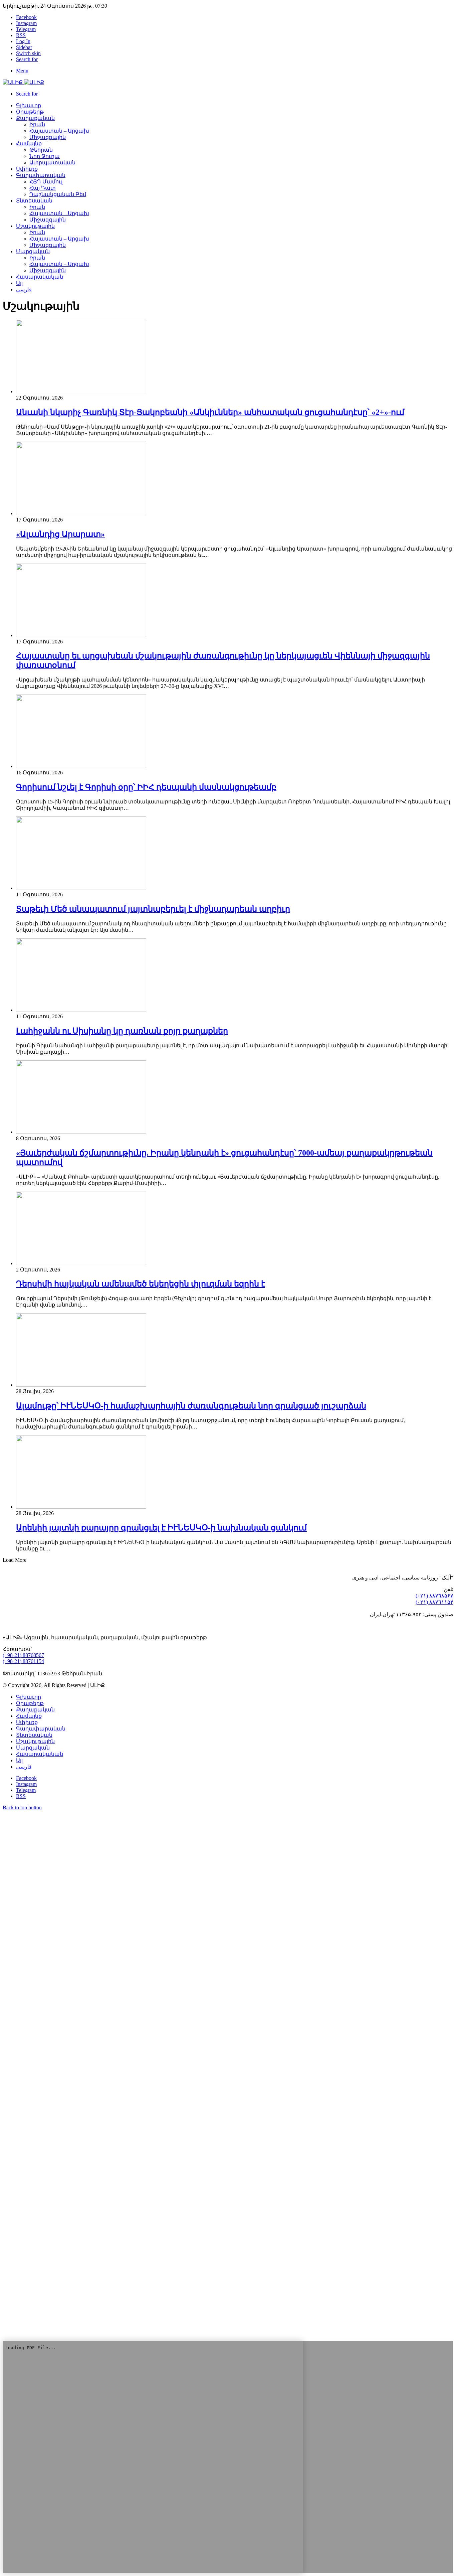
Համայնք (29, 143)
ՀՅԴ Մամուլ (46, 182)
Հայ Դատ (43, 188)
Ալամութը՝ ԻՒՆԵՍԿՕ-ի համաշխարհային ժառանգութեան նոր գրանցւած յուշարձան (191, 1406)
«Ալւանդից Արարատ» (60, 534)
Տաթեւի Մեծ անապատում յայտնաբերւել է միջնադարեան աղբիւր (153, 909)
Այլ (19, 283)
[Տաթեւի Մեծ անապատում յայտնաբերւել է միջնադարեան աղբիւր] (81, 888)
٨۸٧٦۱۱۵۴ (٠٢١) (434, 1602)
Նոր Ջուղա (45, 156)
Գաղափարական (41, 175)
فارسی (24, 289)
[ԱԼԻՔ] (23, 82)
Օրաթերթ (30, 112)
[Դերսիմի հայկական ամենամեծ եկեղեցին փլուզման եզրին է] (81, 1263)
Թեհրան (41, 150)
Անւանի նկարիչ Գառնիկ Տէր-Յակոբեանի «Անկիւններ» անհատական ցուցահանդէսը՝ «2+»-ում (210, 412)
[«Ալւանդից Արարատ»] (81, 513)
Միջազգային (48, 137)
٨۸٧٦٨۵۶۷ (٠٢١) (434, 1596)
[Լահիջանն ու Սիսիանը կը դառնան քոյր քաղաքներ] (81, 1010)
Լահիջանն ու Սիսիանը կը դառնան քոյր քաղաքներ (122, 1031)
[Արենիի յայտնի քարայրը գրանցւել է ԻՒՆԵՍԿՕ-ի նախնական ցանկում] (81, 1507)
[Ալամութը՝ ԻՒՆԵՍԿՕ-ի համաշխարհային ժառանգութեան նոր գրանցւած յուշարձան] (81, 1385)
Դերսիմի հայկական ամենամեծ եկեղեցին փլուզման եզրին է (141, 1284)
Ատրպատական (52, 163)
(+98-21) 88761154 (23, 1661)
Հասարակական (40, 277)
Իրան (37, 124)
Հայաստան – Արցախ (59, 131)
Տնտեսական (34, 201)
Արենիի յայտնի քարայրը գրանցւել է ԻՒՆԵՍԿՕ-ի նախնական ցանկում (161, 1528)
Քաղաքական (35, 118)
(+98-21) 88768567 (23, 1655)
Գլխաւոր (29, 1697)
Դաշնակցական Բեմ (58, 194)
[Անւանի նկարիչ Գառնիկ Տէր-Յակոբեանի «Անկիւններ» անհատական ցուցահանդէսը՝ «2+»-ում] (81, 391)
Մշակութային (35, 226)
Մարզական (33, 251)
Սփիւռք (27, 169)
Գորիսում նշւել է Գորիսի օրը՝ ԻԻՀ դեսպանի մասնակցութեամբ (146, 787)
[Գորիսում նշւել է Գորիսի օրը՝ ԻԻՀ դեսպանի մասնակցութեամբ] (81, 766)
